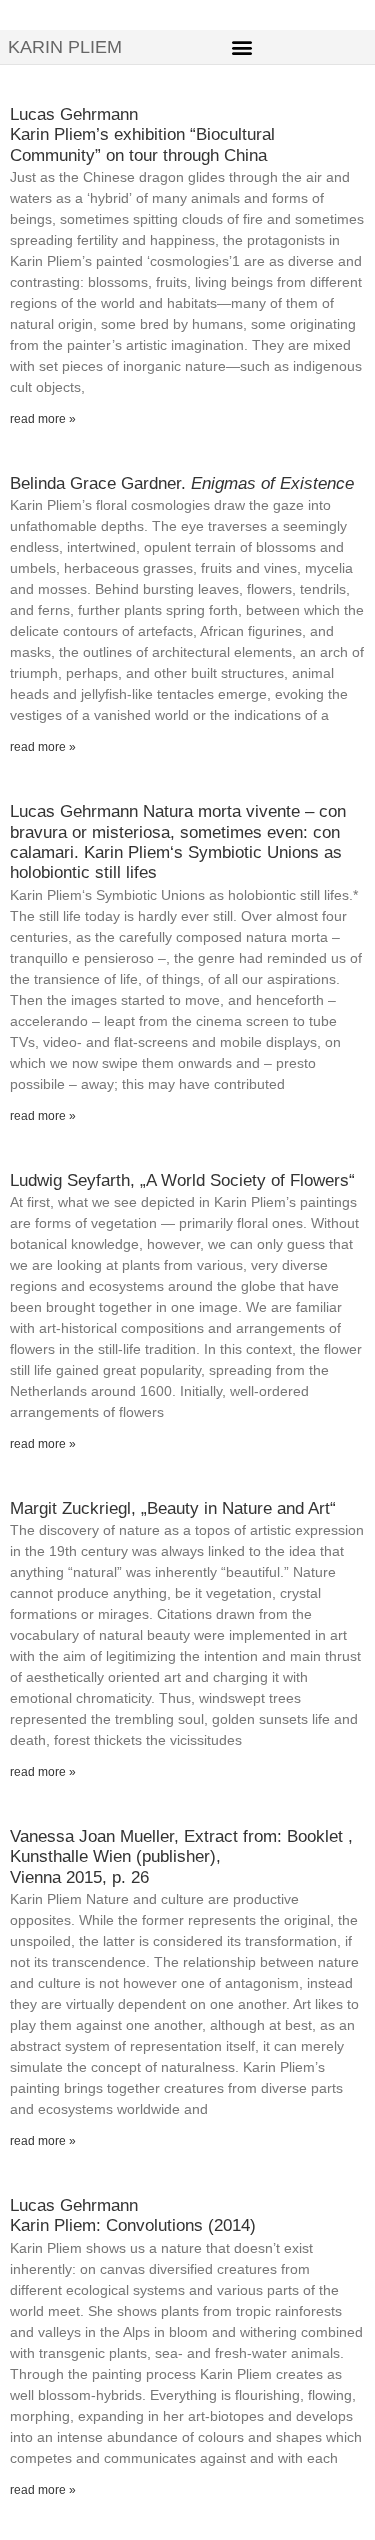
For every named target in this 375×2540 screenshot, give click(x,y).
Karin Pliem (65, 47)
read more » (43, 419)
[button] (242, 46)
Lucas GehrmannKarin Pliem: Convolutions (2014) (133, 2215)
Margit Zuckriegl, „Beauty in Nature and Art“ (173, 1508)
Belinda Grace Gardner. (182, 483)
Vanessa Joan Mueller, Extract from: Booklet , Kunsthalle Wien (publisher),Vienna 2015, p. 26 (181, 1857)
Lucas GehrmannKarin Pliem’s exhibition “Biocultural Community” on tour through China (142, 135)
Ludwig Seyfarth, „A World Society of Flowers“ (182, 1180)
